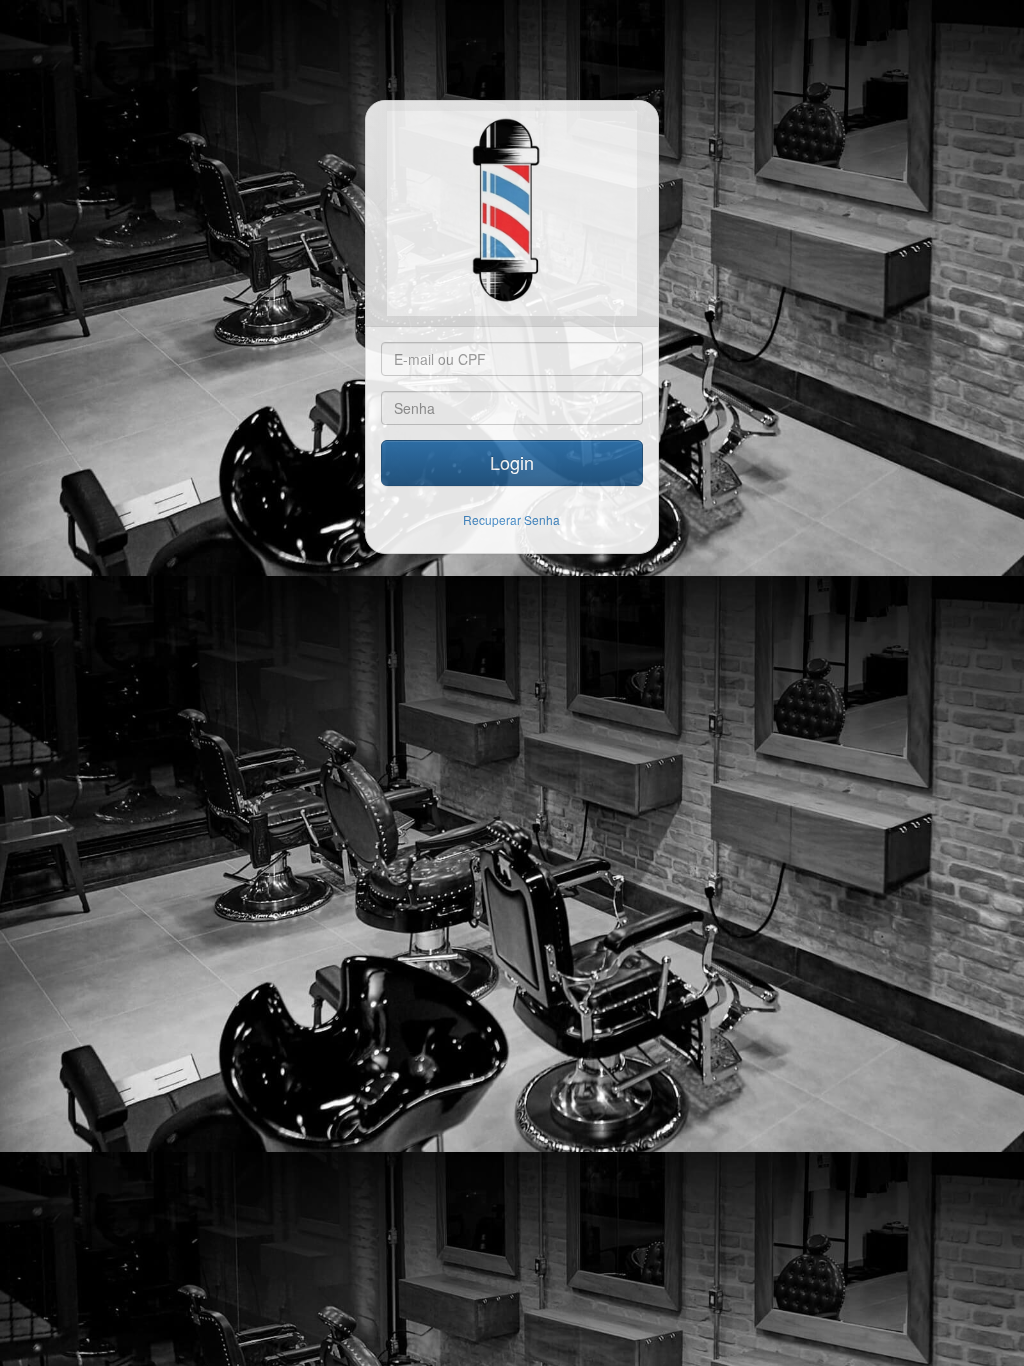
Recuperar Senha (511, 519)
